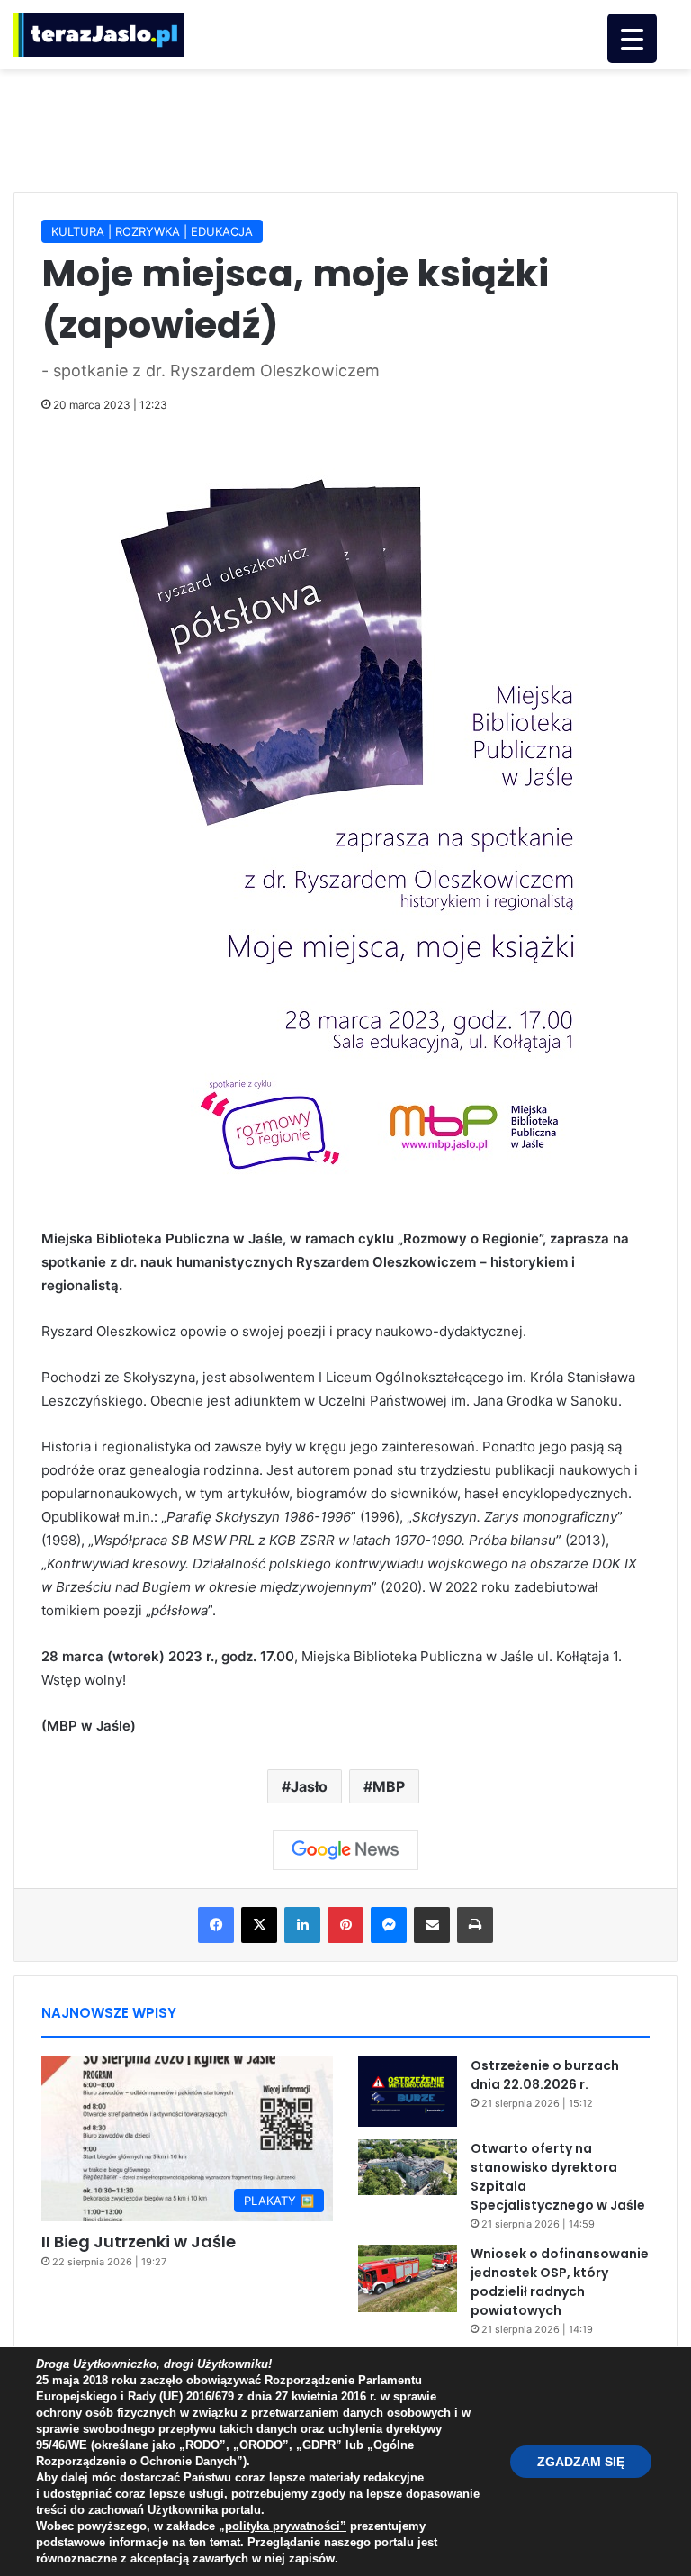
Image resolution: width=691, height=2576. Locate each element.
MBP (389, 1786)
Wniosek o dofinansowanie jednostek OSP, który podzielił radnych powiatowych (560, 2282)
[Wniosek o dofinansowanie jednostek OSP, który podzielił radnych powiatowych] (408, 2278)
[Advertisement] (345, 128)
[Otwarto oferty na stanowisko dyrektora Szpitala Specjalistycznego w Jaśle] (408, 2167)
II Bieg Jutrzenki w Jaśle (139, 2242)
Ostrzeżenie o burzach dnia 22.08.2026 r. (545, 2075)
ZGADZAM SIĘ (581, 2462)
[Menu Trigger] (632, 38)
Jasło (309, 1786)
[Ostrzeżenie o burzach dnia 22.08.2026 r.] (408, 2092)
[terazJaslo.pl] (99, 35)
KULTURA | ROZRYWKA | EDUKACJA (152, 231)
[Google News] (345, 1850)
